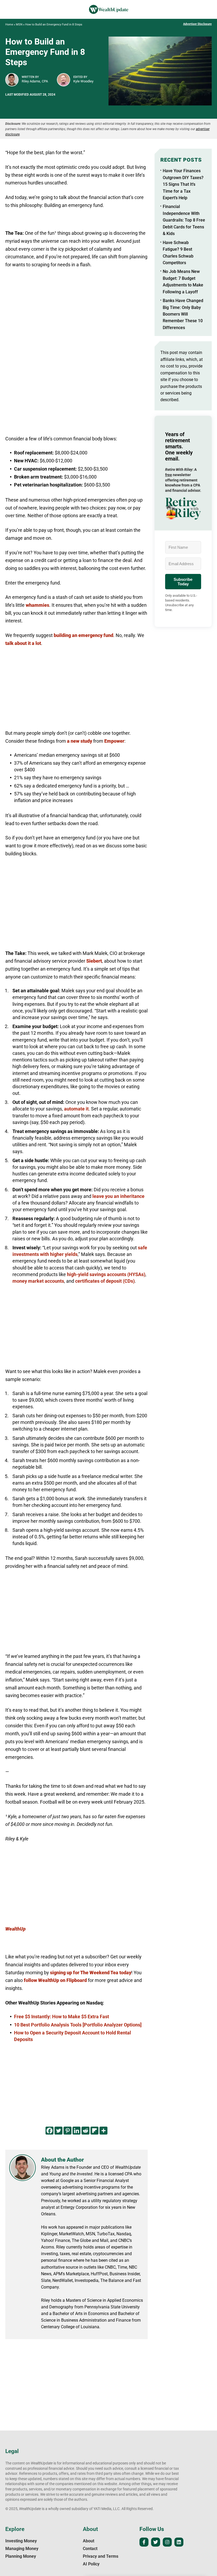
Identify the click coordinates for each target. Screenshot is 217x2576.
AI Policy (91, 2564)
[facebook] (144, 2542)
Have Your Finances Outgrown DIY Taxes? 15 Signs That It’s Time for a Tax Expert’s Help (183, 184)
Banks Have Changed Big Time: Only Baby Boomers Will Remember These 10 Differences (183, 314)
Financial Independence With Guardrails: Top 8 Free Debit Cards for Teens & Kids (184, 220)
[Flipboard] (94, 2131)
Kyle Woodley (83, 81)
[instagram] (167, 2542)
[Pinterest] (67, 2131)
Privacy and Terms (101, 2556)
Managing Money (22, 2549)
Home (9, 25)
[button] (183, 508)
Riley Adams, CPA (35, 81)
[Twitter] (58, 2131)
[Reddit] (85, 2131)
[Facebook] (49, 2131)
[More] (103, 2131)
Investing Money (21, 2541)
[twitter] (156, 2542)
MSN (19, 25)
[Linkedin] (76, 2131)
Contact (90, 2549)
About (89, 2541)
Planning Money (21, 2556)
